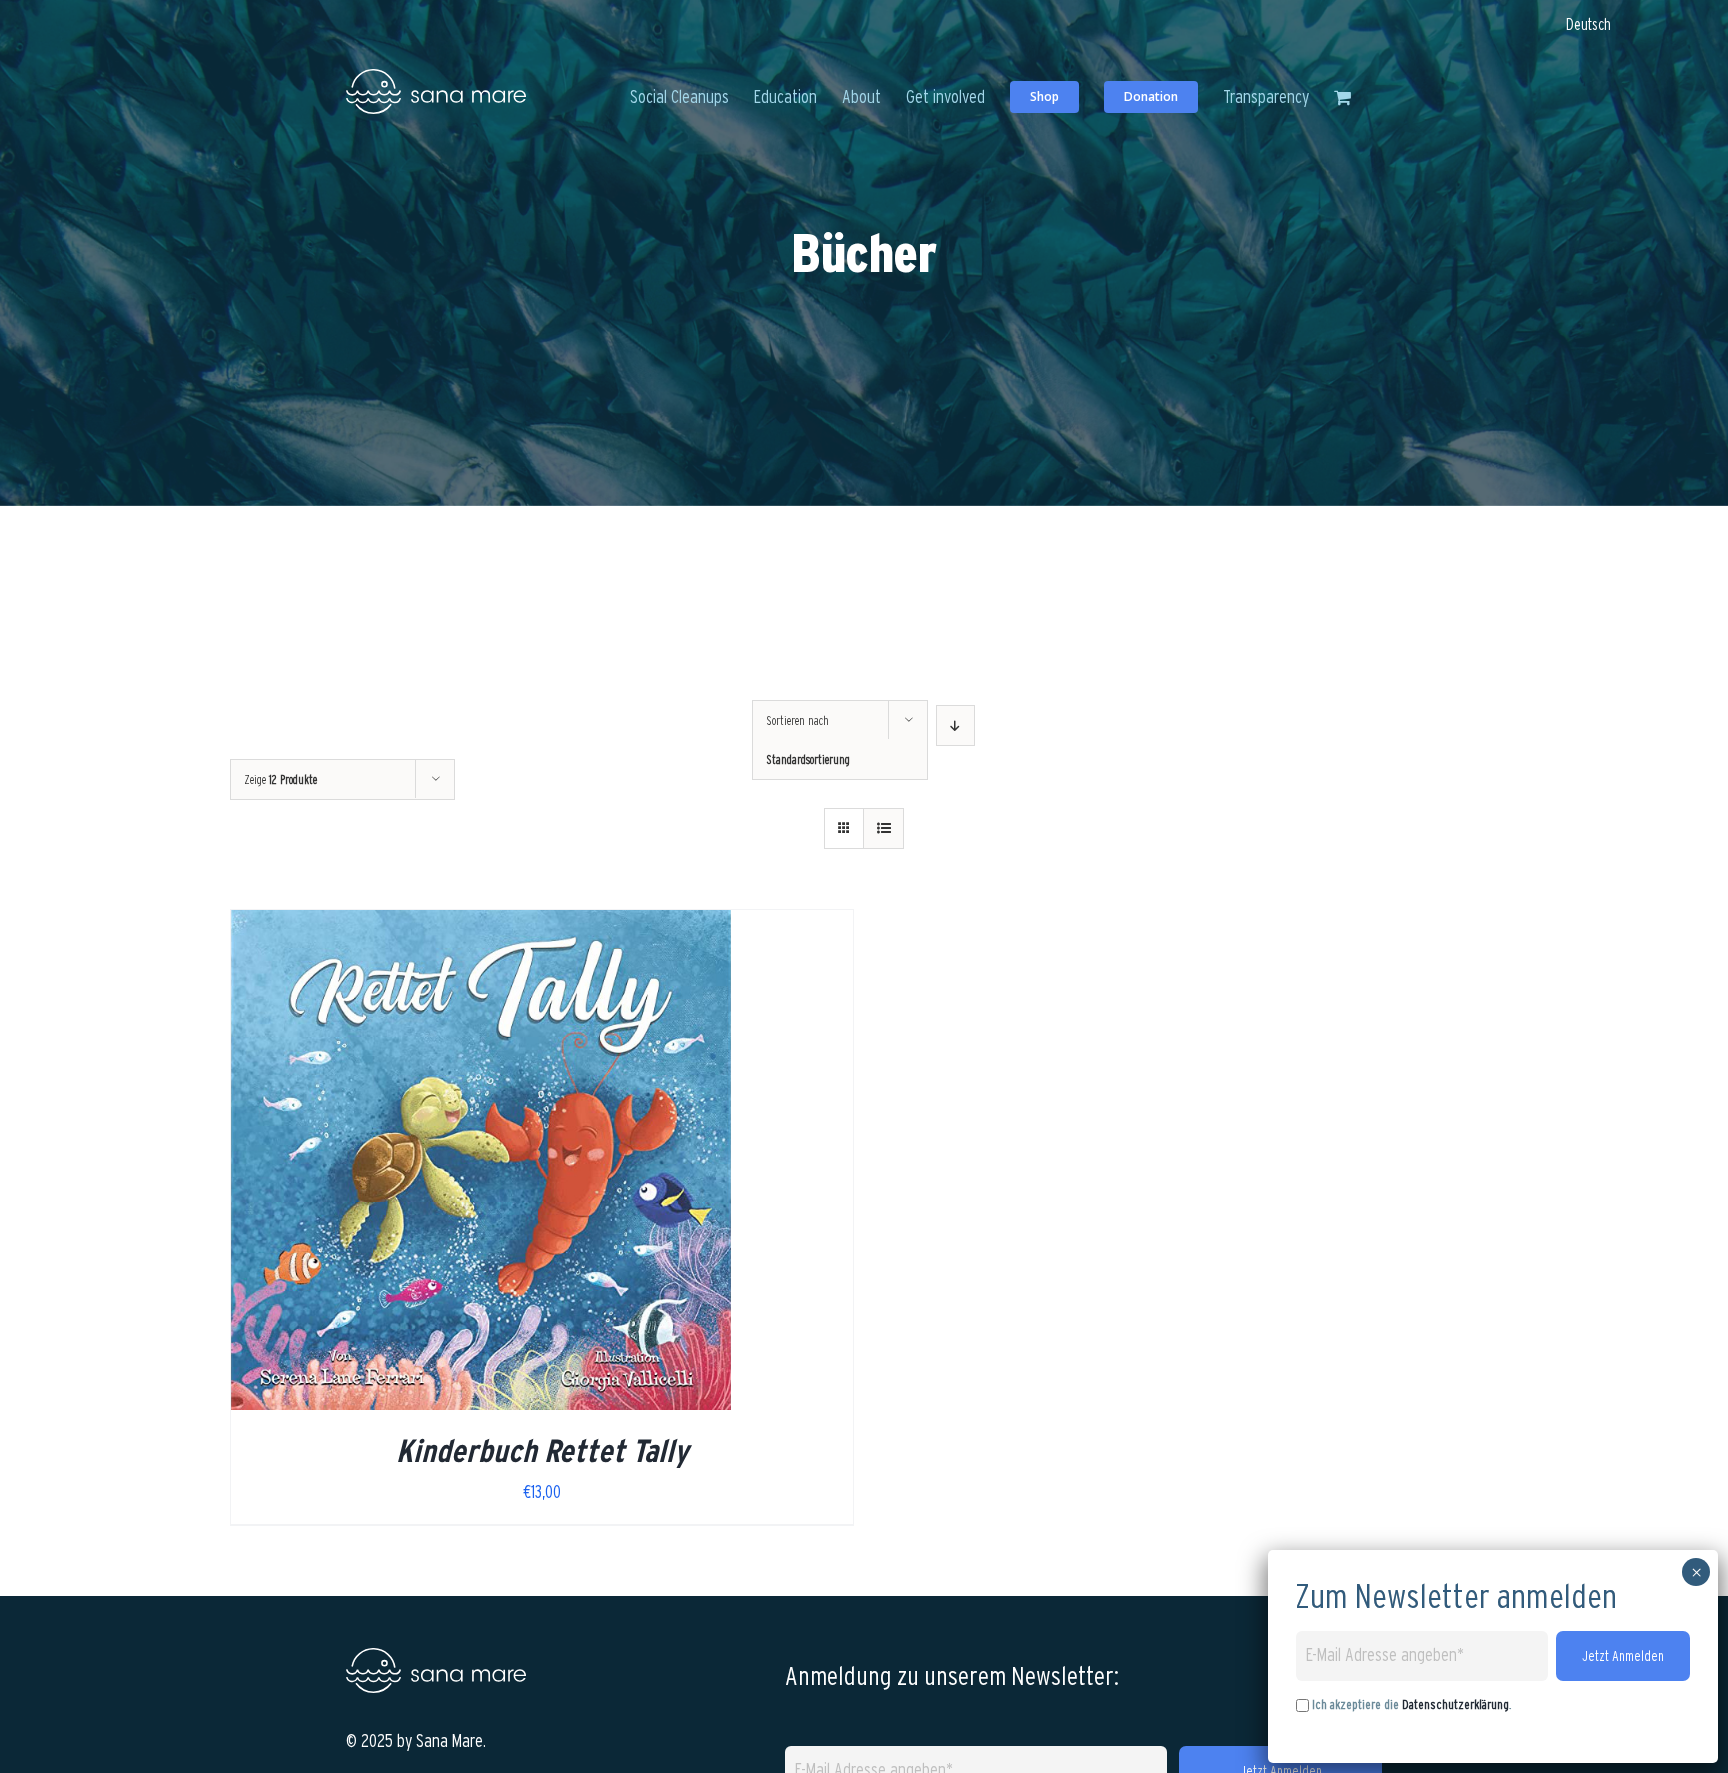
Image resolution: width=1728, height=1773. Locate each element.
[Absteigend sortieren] (955, 725)
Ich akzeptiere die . (1411, 1704)
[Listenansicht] (883, 828)
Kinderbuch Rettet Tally (542, 1450)
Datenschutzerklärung (1455, 1704)
